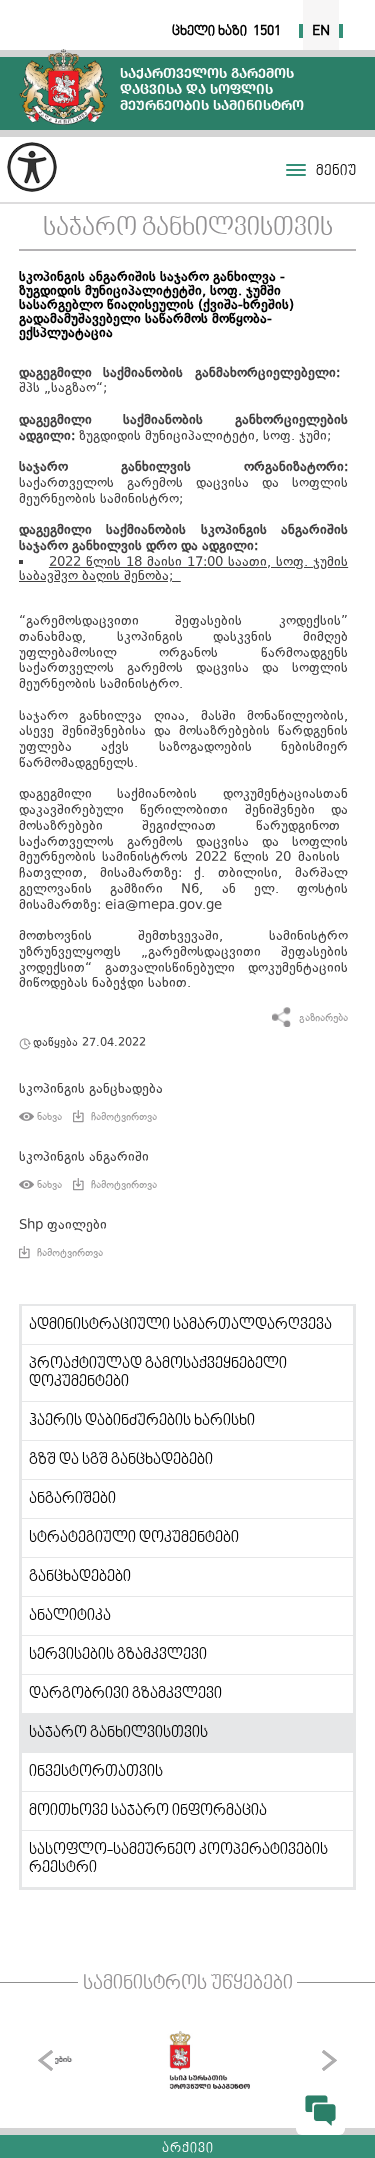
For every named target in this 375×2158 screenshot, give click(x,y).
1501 (267, 31)
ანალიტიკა (70, 1616)
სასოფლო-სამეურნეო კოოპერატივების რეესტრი (178, 1859)
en (321, 31)
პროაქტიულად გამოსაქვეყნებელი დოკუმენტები (158, 1373)
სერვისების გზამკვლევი (118, 1655)
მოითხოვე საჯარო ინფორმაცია (148, 1811)
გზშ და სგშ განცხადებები (121, 1460)
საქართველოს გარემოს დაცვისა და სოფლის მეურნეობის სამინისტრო (63, 86)
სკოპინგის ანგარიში (84, 1157)
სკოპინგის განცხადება (91, 1089)
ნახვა (49, 1116)
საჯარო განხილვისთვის (188, 228)
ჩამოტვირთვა (124, 1116)
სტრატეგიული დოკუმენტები (134, 1538)
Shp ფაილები (63, 1225)
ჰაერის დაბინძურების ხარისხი (142, 1421)
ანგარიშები (72, 1499)
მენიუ (336, 171)
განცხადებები (80, 1577)
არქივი (188, 2149)
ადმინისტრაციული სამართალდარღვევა (180, 1325)
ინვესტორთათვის (96, 1772)
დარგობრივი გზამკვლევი (125, 1694)
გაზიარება (323, 1018)
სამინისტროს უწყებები (188, 1984)
